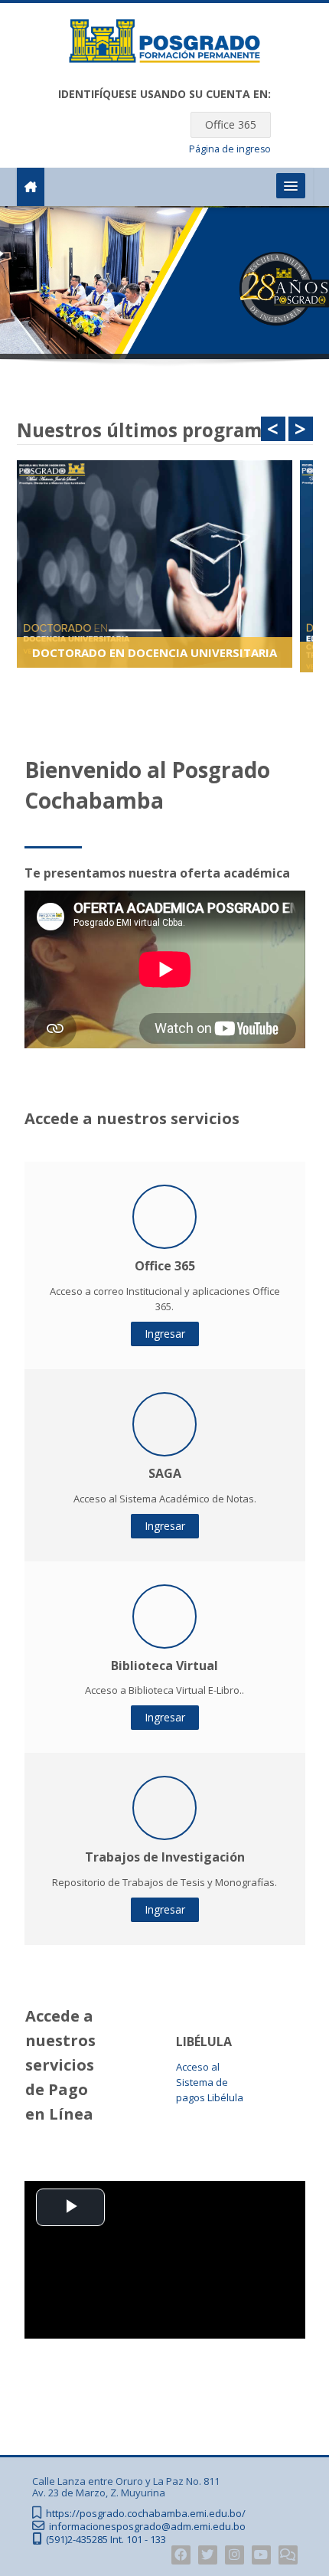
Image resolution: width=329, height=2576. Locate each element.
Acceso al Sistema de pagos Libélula (210, 2082)
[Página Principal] (164, 44)
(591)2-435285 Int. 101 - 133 (106, 2540)
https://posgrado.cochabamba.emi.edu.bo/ (146, 2514)
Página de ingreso (230, 149)
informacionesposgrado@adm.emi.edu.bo (147, 2527)
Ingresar (165, 1334)
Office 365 (231, 124)
